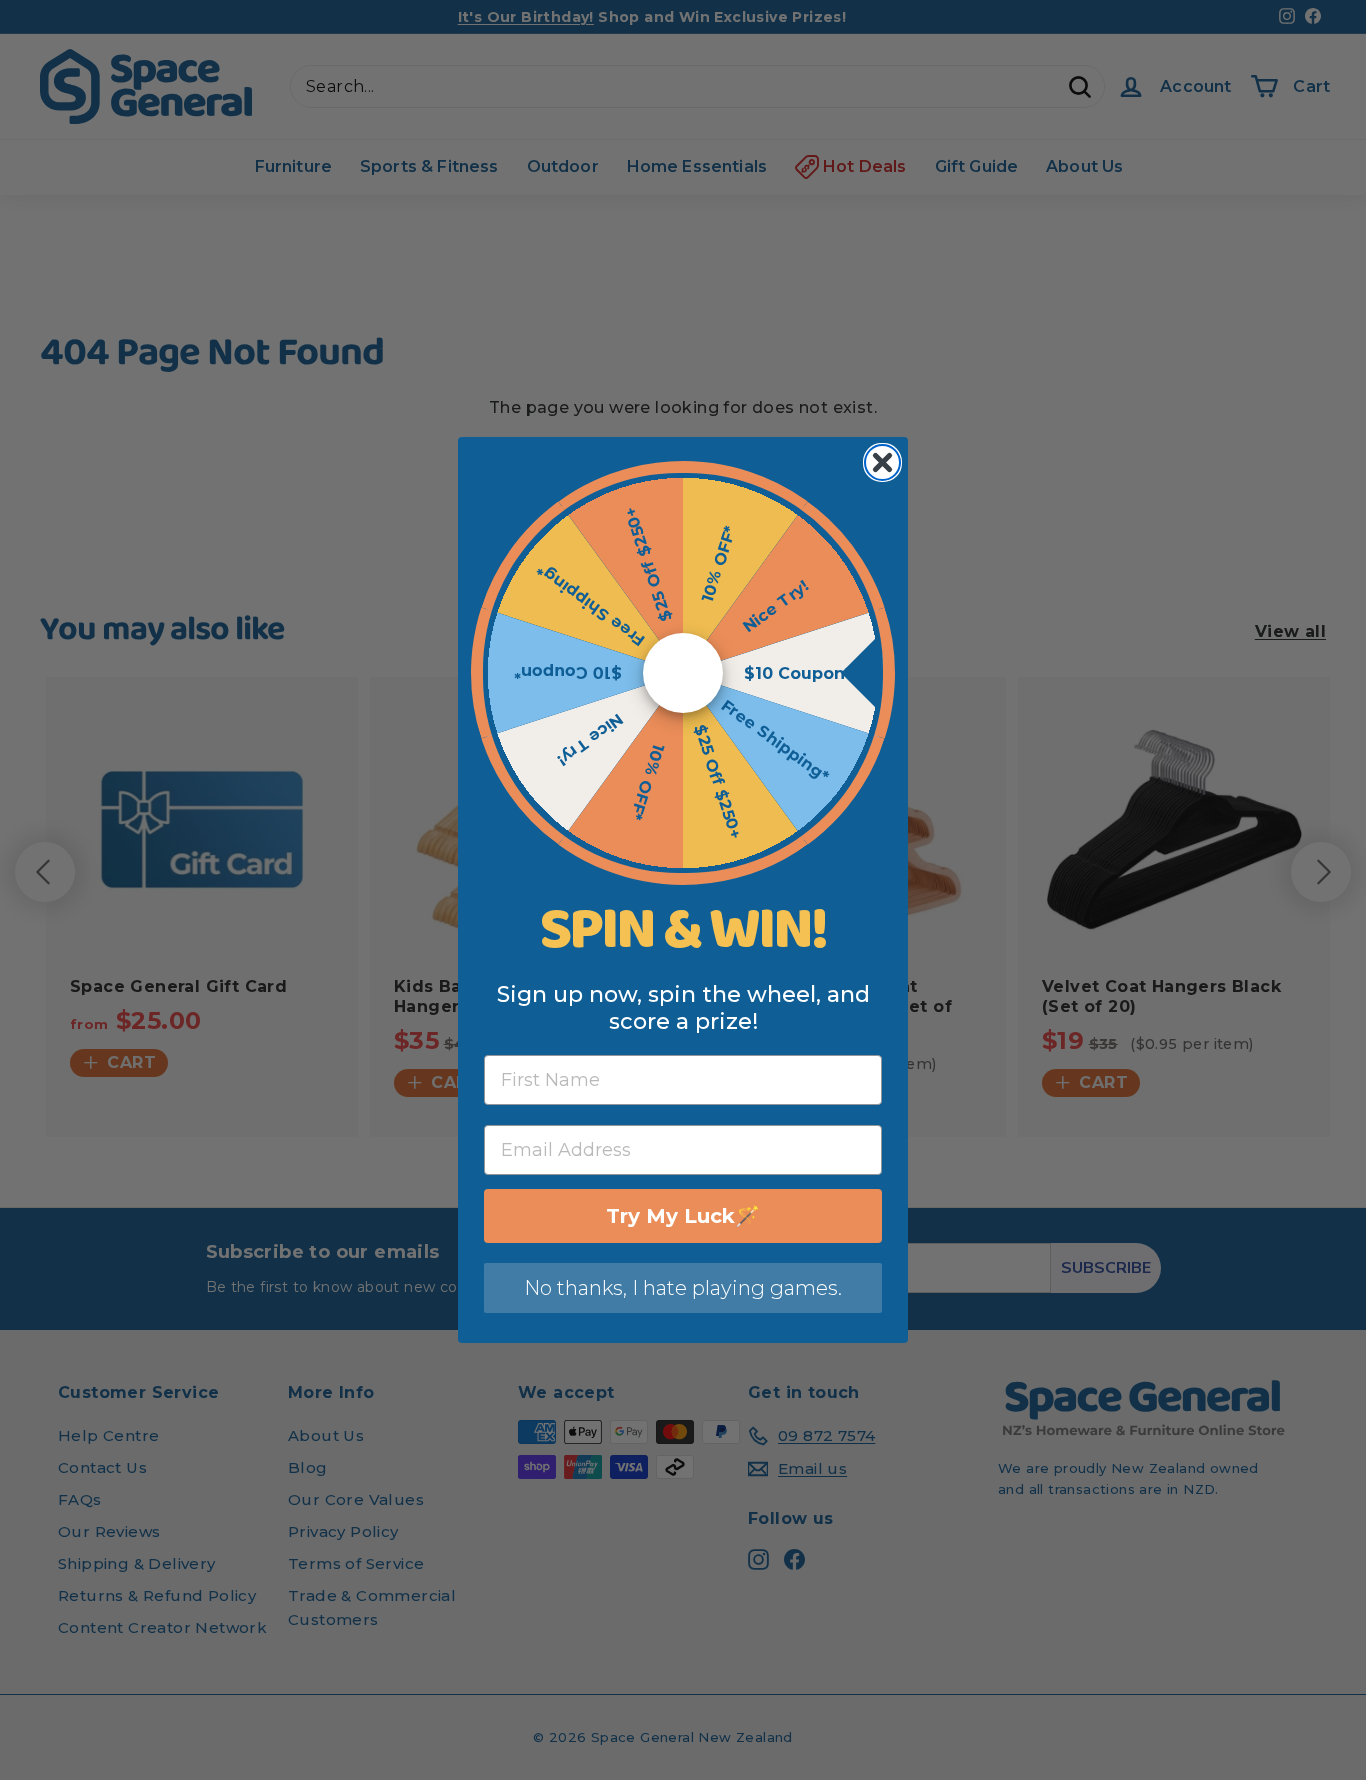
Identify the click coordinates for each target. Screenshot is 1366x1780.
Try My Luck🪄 (683, 1216)
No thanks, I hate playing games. (683, 1288)
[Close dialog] (882, 462)
